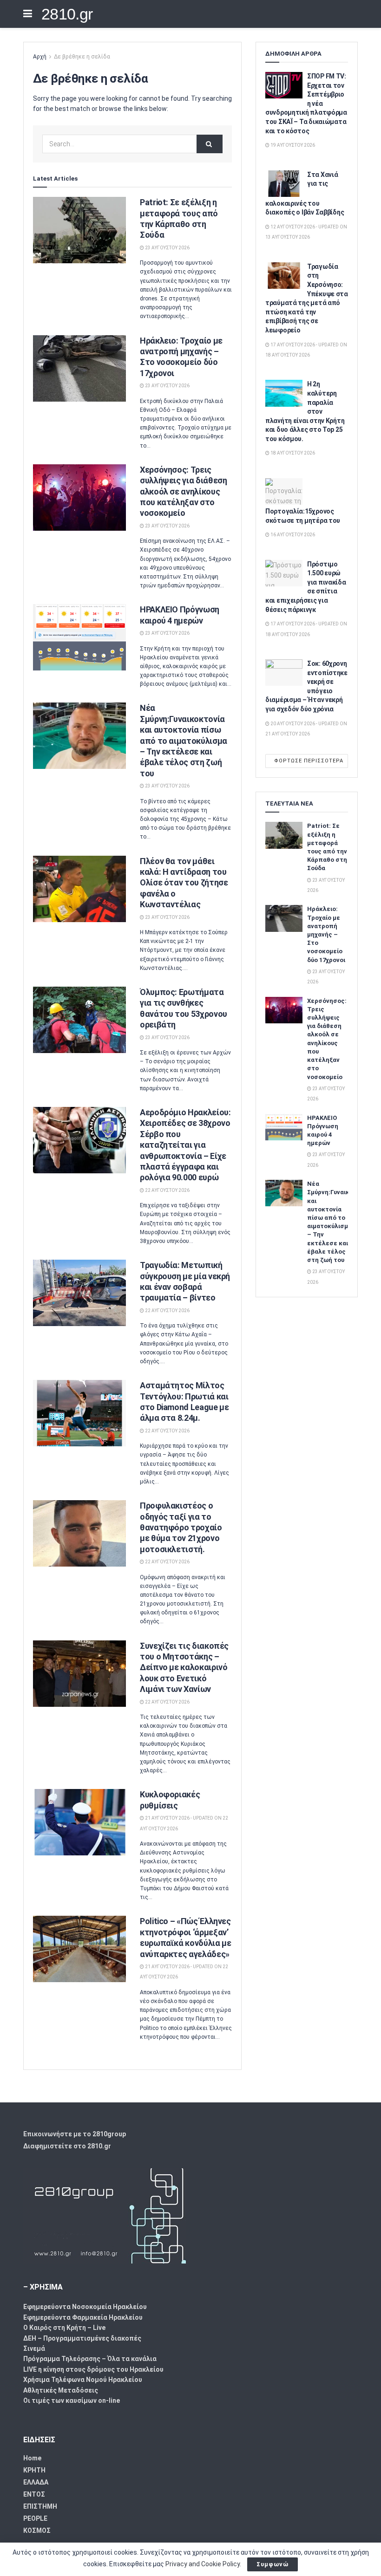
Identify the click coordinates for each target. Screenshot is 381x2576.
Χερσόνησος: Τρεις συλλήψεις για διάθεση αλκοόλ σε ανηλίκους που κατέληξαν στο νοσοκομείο (183, 491)
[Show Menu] (28, 14)
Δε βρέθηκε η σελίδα (82, 57)
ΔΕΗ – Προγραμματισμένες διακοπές (82, 2338)
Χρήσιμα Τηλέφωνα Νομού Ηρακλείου (83, 2380)
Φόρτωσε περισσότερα (309, 761)
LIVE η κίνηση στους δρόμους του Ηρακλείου (93, 2369)
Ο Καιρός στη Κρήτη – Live (64, 2328)
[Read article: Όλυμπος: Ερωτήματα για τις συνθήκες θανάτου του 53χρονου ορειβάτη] (79, 1020)
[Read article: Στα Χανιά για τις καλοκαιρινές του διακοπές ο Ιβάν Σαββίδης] (284, 184)
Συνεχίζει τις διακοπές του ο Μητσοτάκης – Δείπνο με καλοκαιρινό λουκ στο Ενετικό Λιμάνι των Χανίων (184, 1668)
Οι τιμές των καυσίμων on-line (72, 2400)
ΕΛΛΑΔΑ (36, 2482)
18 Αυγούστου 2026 (292, 453)
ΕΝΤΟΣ (34, 2494)
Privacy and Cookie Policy (203, 2564)
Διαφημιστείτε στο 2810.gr (67, 2146)
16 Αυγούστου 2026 (292, 535)
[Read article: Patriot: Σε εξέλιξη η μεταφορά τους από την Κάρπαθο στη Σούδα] (79, 230)
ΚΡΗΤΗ (34, 2470)
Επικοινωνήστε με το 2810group (75, 2134)
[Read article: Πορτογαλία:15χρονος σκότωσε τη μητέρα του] (284, 491)
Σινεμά (34, 2348)
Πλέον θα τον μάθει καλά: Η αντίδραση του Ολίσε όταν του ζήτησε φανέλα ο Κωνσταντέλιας (184, 883)
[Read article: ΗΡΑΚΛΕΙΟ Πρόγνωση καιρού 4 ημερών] (79, 637)
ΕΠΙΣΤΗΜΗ (40, 2506)
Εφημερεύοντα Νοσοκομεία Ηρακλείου (85, 2307)
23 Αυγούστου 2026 (167, 248)
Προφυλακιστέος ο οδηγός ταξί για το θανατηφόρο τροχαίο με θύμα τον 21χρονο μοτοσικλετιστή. (181, 1527)
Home (32, 2458)
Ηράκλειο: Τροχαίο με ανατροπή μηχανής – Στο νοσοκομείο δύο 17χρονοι (326, 934)
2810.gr (67, 14)
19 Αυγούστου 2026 (292, 145)
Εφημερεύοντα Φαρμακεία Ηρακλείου (83, 2317)
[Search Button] (210, 144)
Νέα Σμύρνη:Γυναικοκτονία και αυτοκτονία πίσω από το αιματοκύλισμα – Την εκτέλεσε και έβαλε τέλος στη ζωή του (184, 740)
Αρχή (40, 57)
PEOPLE (35, 2518)
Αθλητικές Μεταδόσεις (61, 2390)
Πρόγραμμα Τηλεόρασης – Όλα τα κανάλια (90, 2359)
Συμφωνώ (273, 2564)
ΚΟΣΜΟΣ (37, 2530)
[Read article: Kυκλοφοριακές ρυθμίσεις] (79, 1822)
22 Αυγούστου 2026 (167, 1190)
